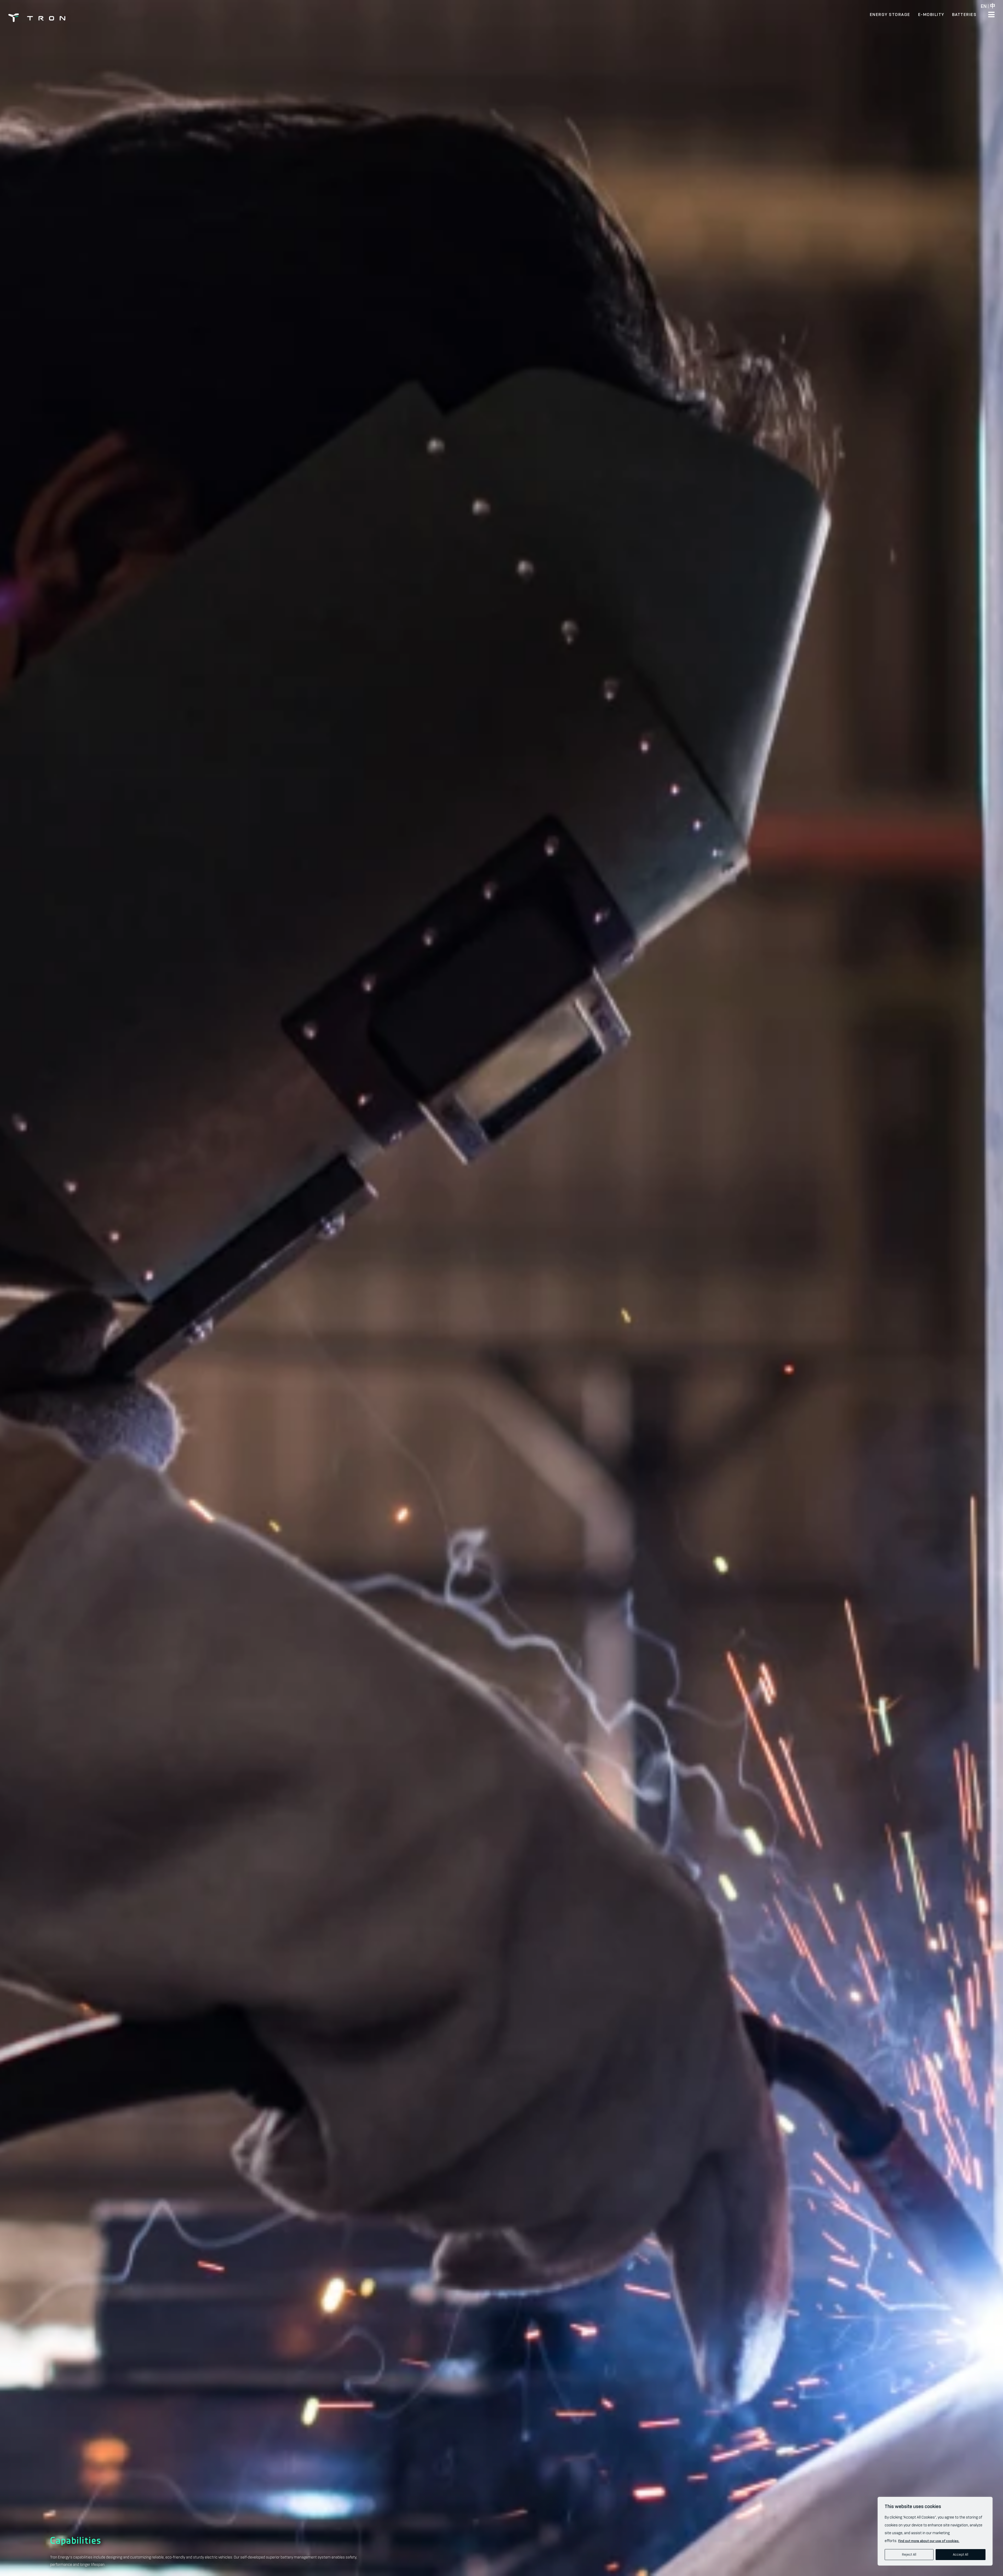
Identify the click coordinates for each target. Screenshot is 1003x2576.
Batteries (964, 14)
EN (984, 6)
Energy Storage (890, 14)
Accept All (961, 2554)
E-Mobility (931, 14)
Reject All (909, 2554)
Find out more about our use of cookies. (929, 2541)
